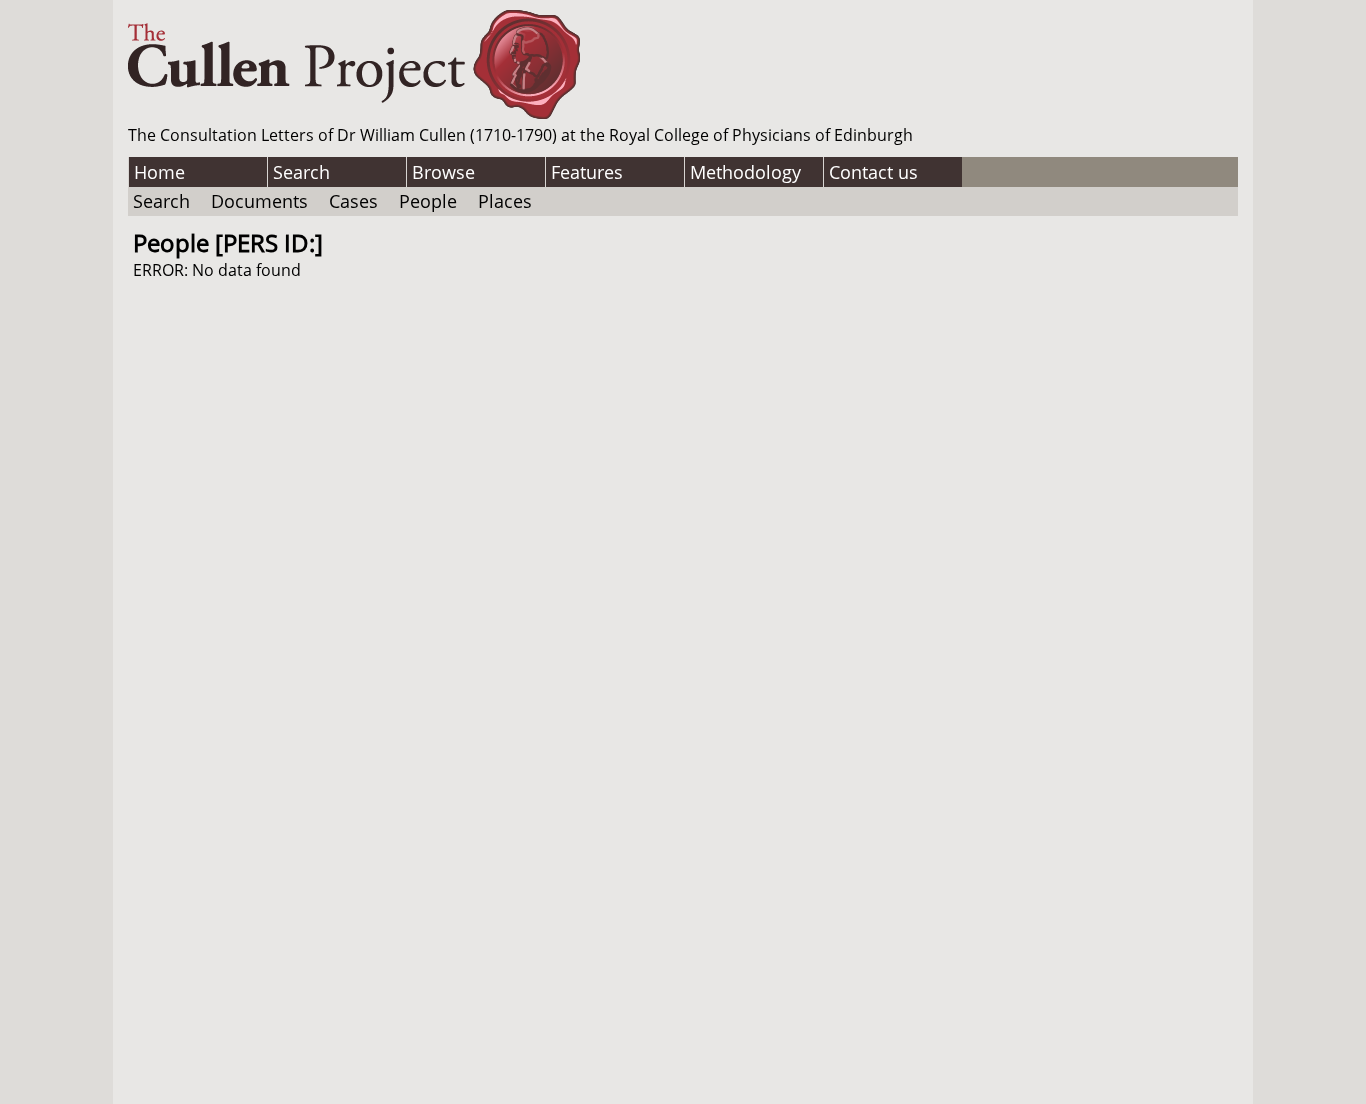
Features (587, 172)
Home (159, 172)
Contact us (873, 172)
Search (301, 172)
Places (505, 201)
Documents (259, 201)
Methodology (745, 172)
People (428, 201)
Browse (443, 172)
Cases (353, 201)
